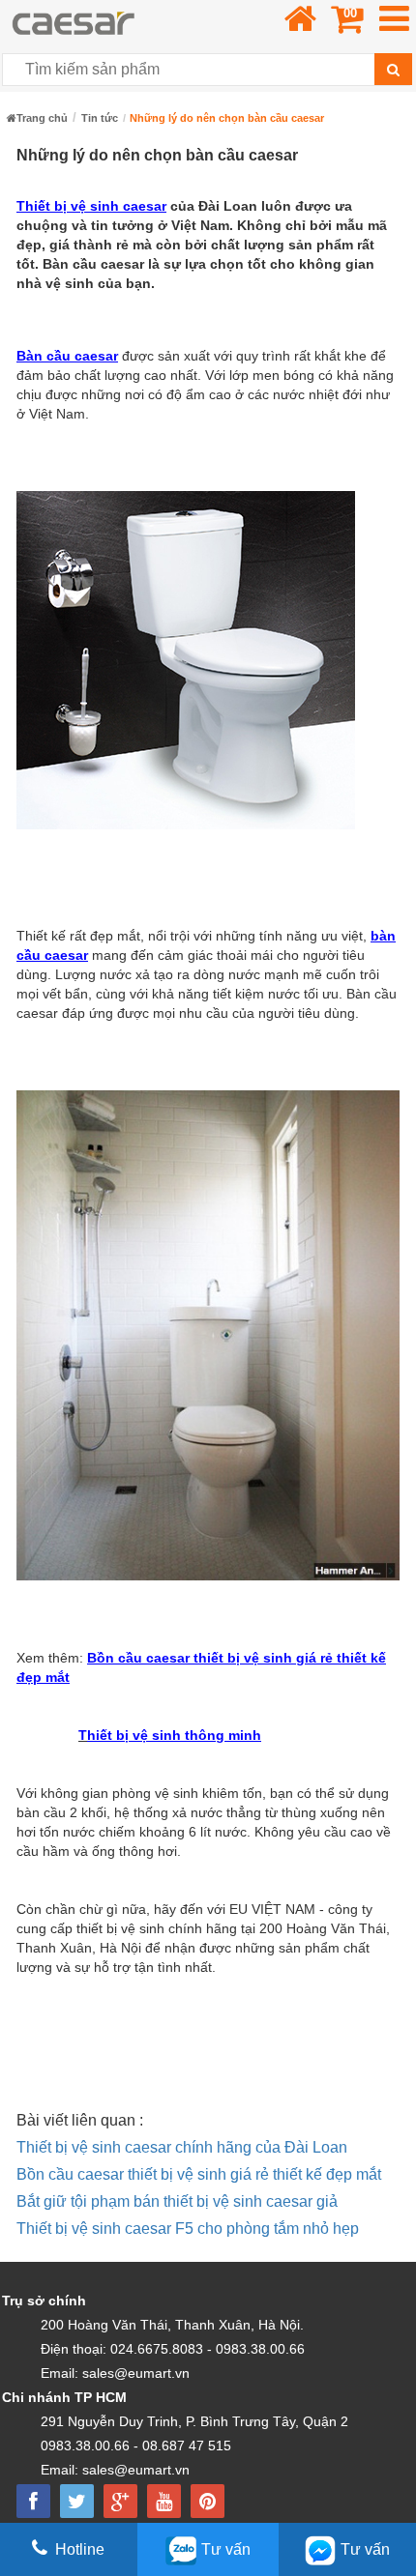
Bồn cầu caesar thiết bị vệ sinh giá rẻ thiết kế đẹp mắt (199, 2174)
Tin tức (100, 118)
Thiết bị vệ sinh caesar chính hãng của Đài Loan (182, 2147)
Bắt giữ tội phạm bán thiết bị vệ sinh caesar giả (177, 2201)
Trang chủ (42, 118)
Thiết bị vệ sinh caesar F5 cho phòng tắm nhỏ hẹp (188, 2229)
